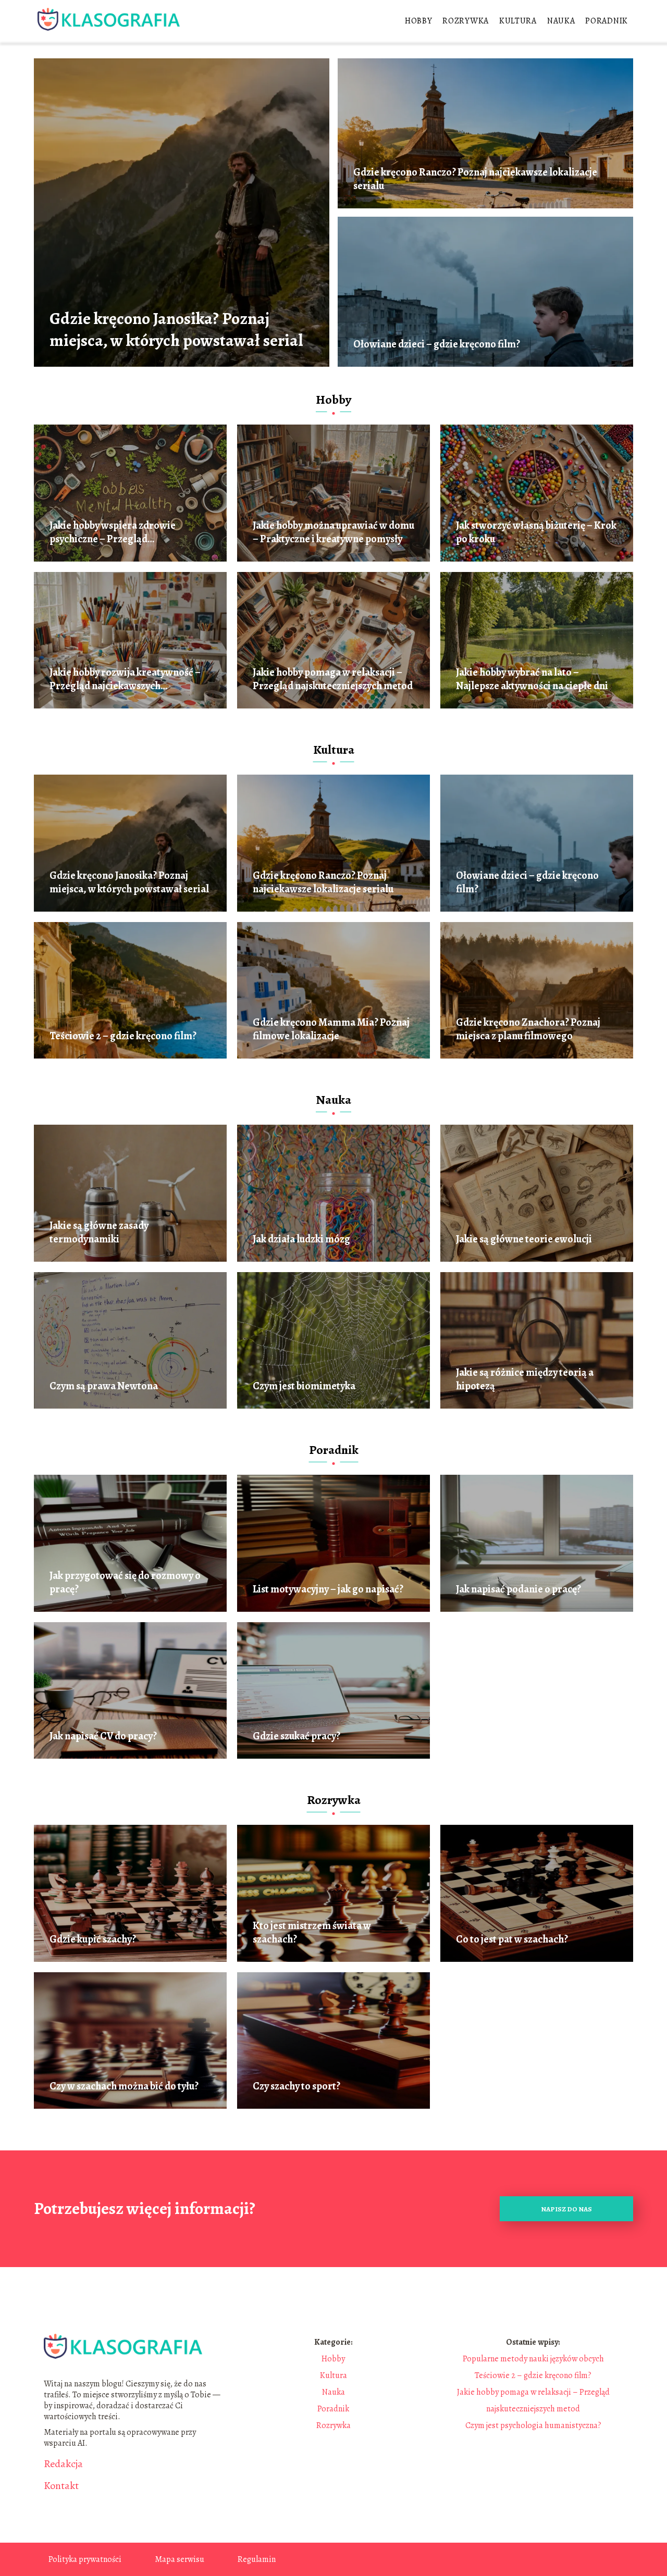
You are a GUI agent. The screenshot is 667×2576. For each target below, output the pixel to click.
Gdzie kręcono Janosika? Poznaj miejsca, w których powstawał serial (176, 329)
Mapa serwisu (180, 2559)
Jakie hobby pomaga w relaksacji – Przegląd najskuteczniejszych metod (333, 679)
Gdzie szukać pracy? (297, 1736)
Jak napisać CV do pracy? (103, 1736)
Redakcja (63, 2464)
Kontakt (61, 2486)
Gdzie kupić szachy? (93, 1939)
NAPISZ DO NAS (566, 2209)
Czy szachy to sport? (297, 2086)
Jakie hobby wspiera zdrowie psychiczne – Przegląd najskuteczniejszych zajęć (113, 532)
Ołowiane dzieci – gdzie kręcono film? (437, 344)
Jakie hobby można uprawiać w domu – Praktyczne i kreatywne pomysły (333, 532)
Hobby (419, 21)
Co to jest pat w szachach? (512, 1939)
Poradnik (607, 21)
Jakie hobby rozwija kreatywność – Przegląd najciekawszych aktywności (125, 679)
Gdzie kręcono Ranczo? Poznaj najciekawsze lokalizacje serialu (475, 179)
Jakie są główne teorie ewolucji (524, 1239)
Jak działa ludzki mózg (301, 1239)
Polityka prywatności (85, 2559)
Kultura (518, 21)
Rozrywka (466, 21)
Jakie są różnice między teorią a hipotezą (525, 1379)
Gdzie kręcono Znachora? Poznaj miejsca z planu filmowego (528, 1029)
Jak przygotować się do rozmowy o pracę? (125, 1583)
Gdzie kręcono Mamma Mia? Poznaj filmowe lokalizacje (331, 1029)
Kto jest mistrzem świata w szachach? (312, 1933)
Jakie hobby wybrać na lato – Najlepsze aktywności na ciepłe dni (532, 679)
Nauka (561, 21)
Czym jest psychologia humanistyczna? (533, 2425)
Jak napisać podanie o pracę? (518, 1589)
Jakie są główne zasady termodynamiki (99, 1233)
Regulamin (257, 2559)
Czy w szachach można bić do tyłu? (124, 2086)
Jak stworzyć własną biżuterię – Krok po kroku (536, 532)
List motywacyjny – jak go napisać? (328, 1589)
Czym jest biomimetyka (304, 1386)
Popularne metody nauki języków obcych (533, 2359)
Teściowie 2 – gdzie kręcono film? (123, 1036)
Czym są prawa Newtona (104, 1386)
